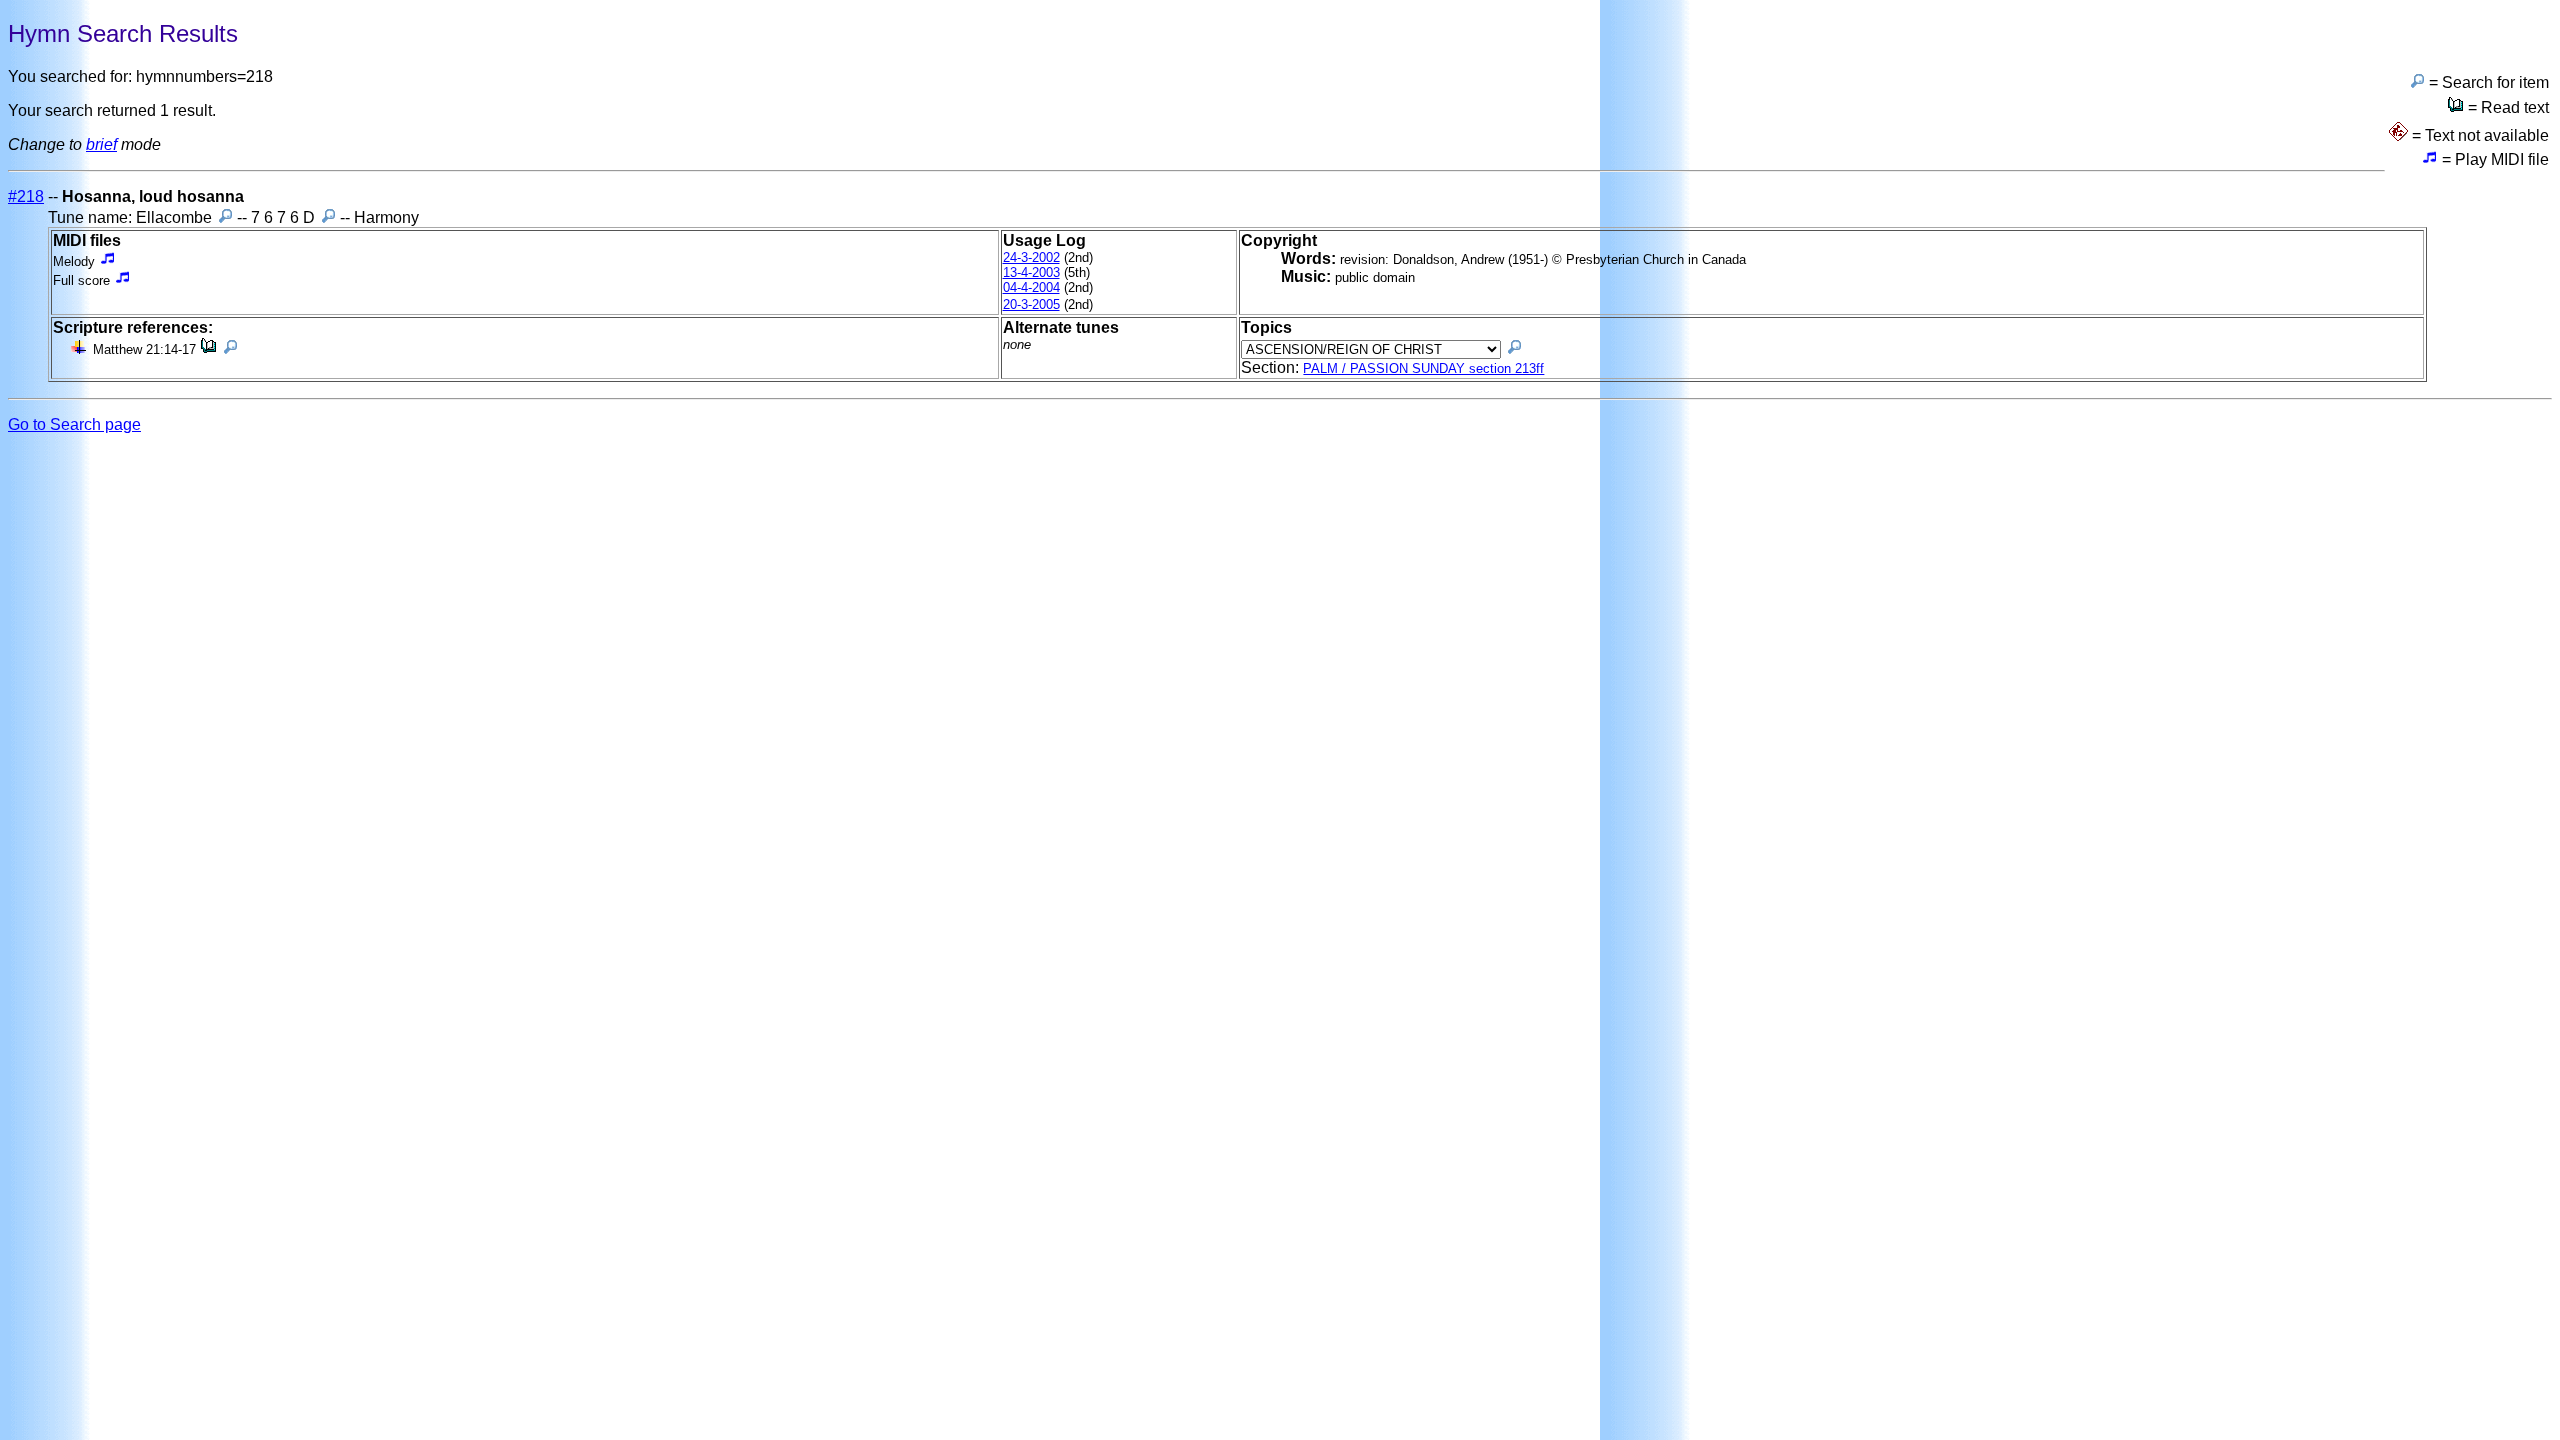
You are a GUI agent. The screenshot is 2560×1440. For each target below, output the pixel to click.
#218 (26, 196)
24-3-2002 (1031, 257)
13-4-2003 (1031, 272)
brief (101, 144)
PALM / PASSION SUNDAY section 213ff (1423, 368)
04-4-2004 (1031, 287)
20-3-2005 (1031, 304)
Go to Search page (74, 424)
